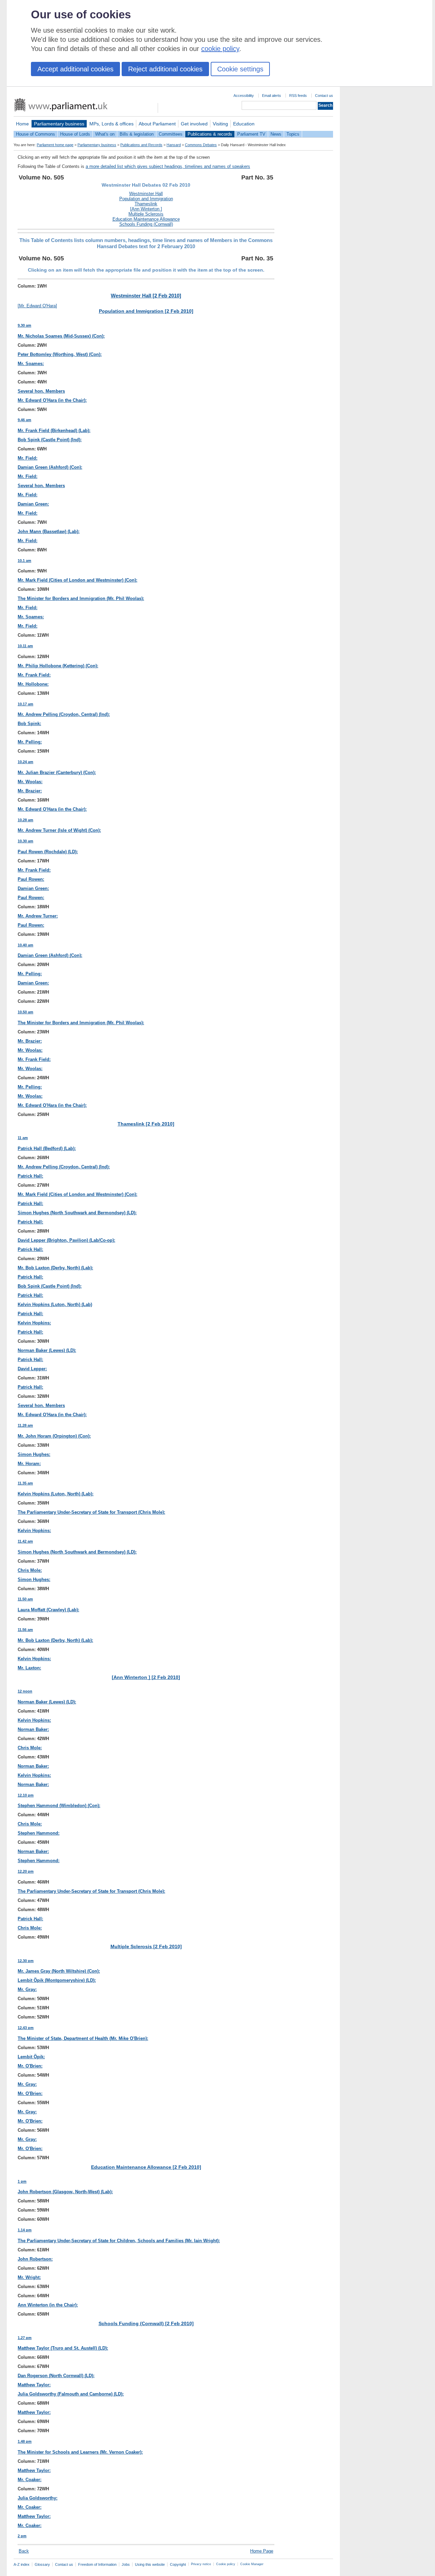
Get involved (194, 124)
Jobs (126, 2564)
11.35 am (25, 1483)
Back (24, 2551)
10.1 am (24, 561)
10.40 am (25, 945)
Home (22, 124)
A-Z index (22, 2564)
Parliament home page (55, 145)
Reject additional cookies (165, 69)
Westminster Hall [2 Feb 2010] (146, 296)
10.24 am (25, 762)
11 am (23, 1138)
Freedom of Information (97, 2564)
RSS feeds (298, 96)
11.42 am (25, 1541)
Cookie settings (240, 69)
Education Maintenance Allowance (146, 219)
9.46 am (24, 420)
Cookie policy (226, 2564)
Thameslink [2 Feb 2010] (146, 1124)
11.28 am (25, 1425)
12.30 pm (26, 1961)
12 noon (25, 1691)
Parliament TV (251, 134)
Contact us (324, 96)
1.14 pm (25, 2230)
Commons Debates (201, 145)
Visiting (220, 124)
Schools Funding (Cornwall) (146, 224)
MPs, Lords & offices (111, 124)
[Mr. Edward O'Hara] (37, 306)
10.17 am (25, 704)
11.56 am (25, 1630)
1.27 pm (25, 2338)
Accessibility (244, 96)
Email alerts (272, 96)
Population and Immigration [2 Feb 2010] (146, 311)
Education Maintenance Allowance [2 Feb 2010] (146, 2167)
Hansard (174, 145)
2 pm (22, 2536)
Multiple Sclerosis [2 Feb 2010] (146, 1946)
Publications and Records (141, 145)
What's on (105, 134)
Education (244, 124)
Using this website (150, 2564)
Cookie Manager (252, 2564)
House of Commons (36, 134)
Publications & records (210, 134)
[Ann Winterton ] (146, 209)
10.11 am (25, 646)
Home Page (262, 2551)
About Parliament (157, 124)
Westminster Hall (146, 194)
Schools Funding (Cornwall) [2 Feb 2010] (146, 2323)
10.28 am (25, 820)
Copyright (178, 2564)
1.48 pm (25, 2441)
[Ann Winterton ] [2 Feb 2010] (146, 1677)
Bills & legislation (137, 134)
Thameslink (146, 204)
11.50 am (25, 1599)
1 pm (22, 2181)
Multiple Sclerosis (146, 214)
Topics (293, 134)
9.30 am (24, 325)
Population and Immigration (146, 199)
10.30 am (25, 841)
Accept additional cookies (75, 69)
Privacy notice (201, 2564)
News (276, 134)
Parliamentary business (59, 124)
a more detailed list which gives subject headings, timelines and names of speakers (168, 166)
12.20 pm (26, 1871)
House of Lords (75, 134)
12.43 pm (26, 2028)
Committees (171, 134)
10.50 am (25, 1012)
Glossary (42, 2564)
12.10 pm (26, 1795)
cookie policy (220, 49)
